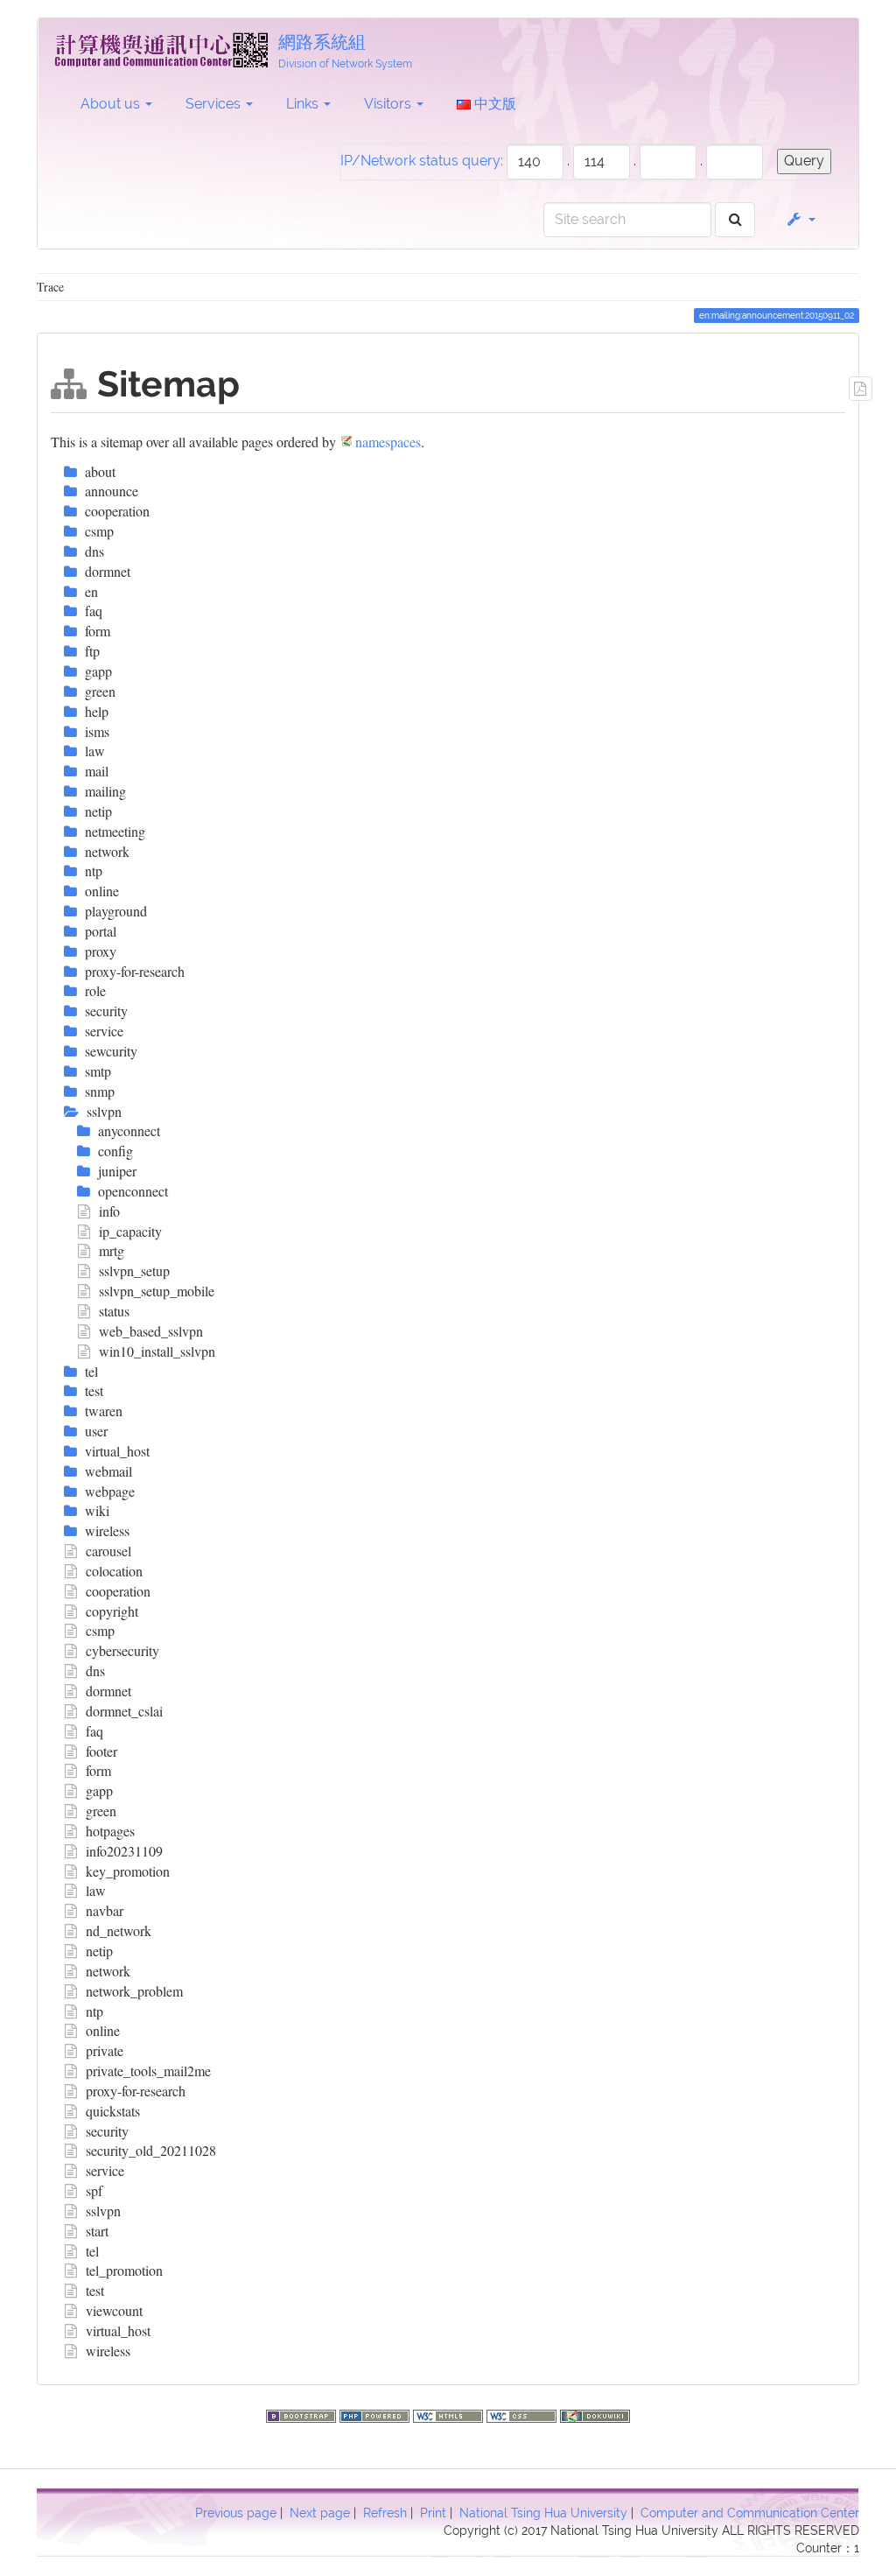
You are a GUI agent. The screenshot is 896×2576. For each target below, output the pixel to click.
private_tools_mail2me (148, 2071)
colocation (114, 1571)
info (109, 1211)
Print (433, 2513)
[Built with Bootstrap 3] (303, 2414)
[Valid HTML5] (450, 2414)
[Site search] (735, 220)
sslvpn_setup (134, 1270)
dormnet (108, 1691)
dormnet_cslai (124, 1711)
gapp (99, 1790)
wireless (108, 2351)
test (95, 2290)
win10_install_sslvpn (157, 1351)
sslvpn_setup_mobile (157, 1291)
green (101, 1811)
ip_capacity (130, 1231)
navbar (105, 1910)
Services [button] (215, 104)
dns (95, 1671)
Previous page (236, 2513)
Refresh (385, 2513)
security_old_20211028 (151, 2150)
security (107, 2131)
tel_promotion (124, 2270)
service (105, 2170)
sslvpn (103, 2211)
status (114, 1311)
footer (101, 1751)
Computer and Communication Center (750, 2513)
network (108, 1971)
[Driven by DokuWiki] (595, 2414)
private (105, 2050)
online (103, 2030)
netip (99, 1951)
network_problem (134, 1991)
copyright (112, 1611)
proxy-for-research (136, 2091)
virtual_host (118, 2330)
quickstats (113, 2111)
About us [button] (112, 104)
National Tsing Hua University (543, 2513)
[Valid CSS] (523, 2414)
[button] (800, 220)
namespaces (388, 442)
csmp (100, 1630)
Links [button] (304, 104)
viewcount (114, 2310)
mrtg (112, 1250)
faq (94, 1731)
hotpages (110, 1831)
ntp (94, 2011)
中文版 (493, 104)
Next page (320, 2513)
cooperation (118, 1591)
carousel (108, 1551)
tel (92, 2251)
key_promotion (128, 1871)
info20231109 (124, 1851)
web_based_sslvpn (151, 1331)
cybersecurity (122, 1650)
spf (94, 2190)
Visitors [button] (389, 104)
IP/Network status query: (422, 161)
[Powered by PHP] (376, 2414)
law (96, 1890)
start (97, 2231)
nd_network (119, 1930)
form (98, 1770)
